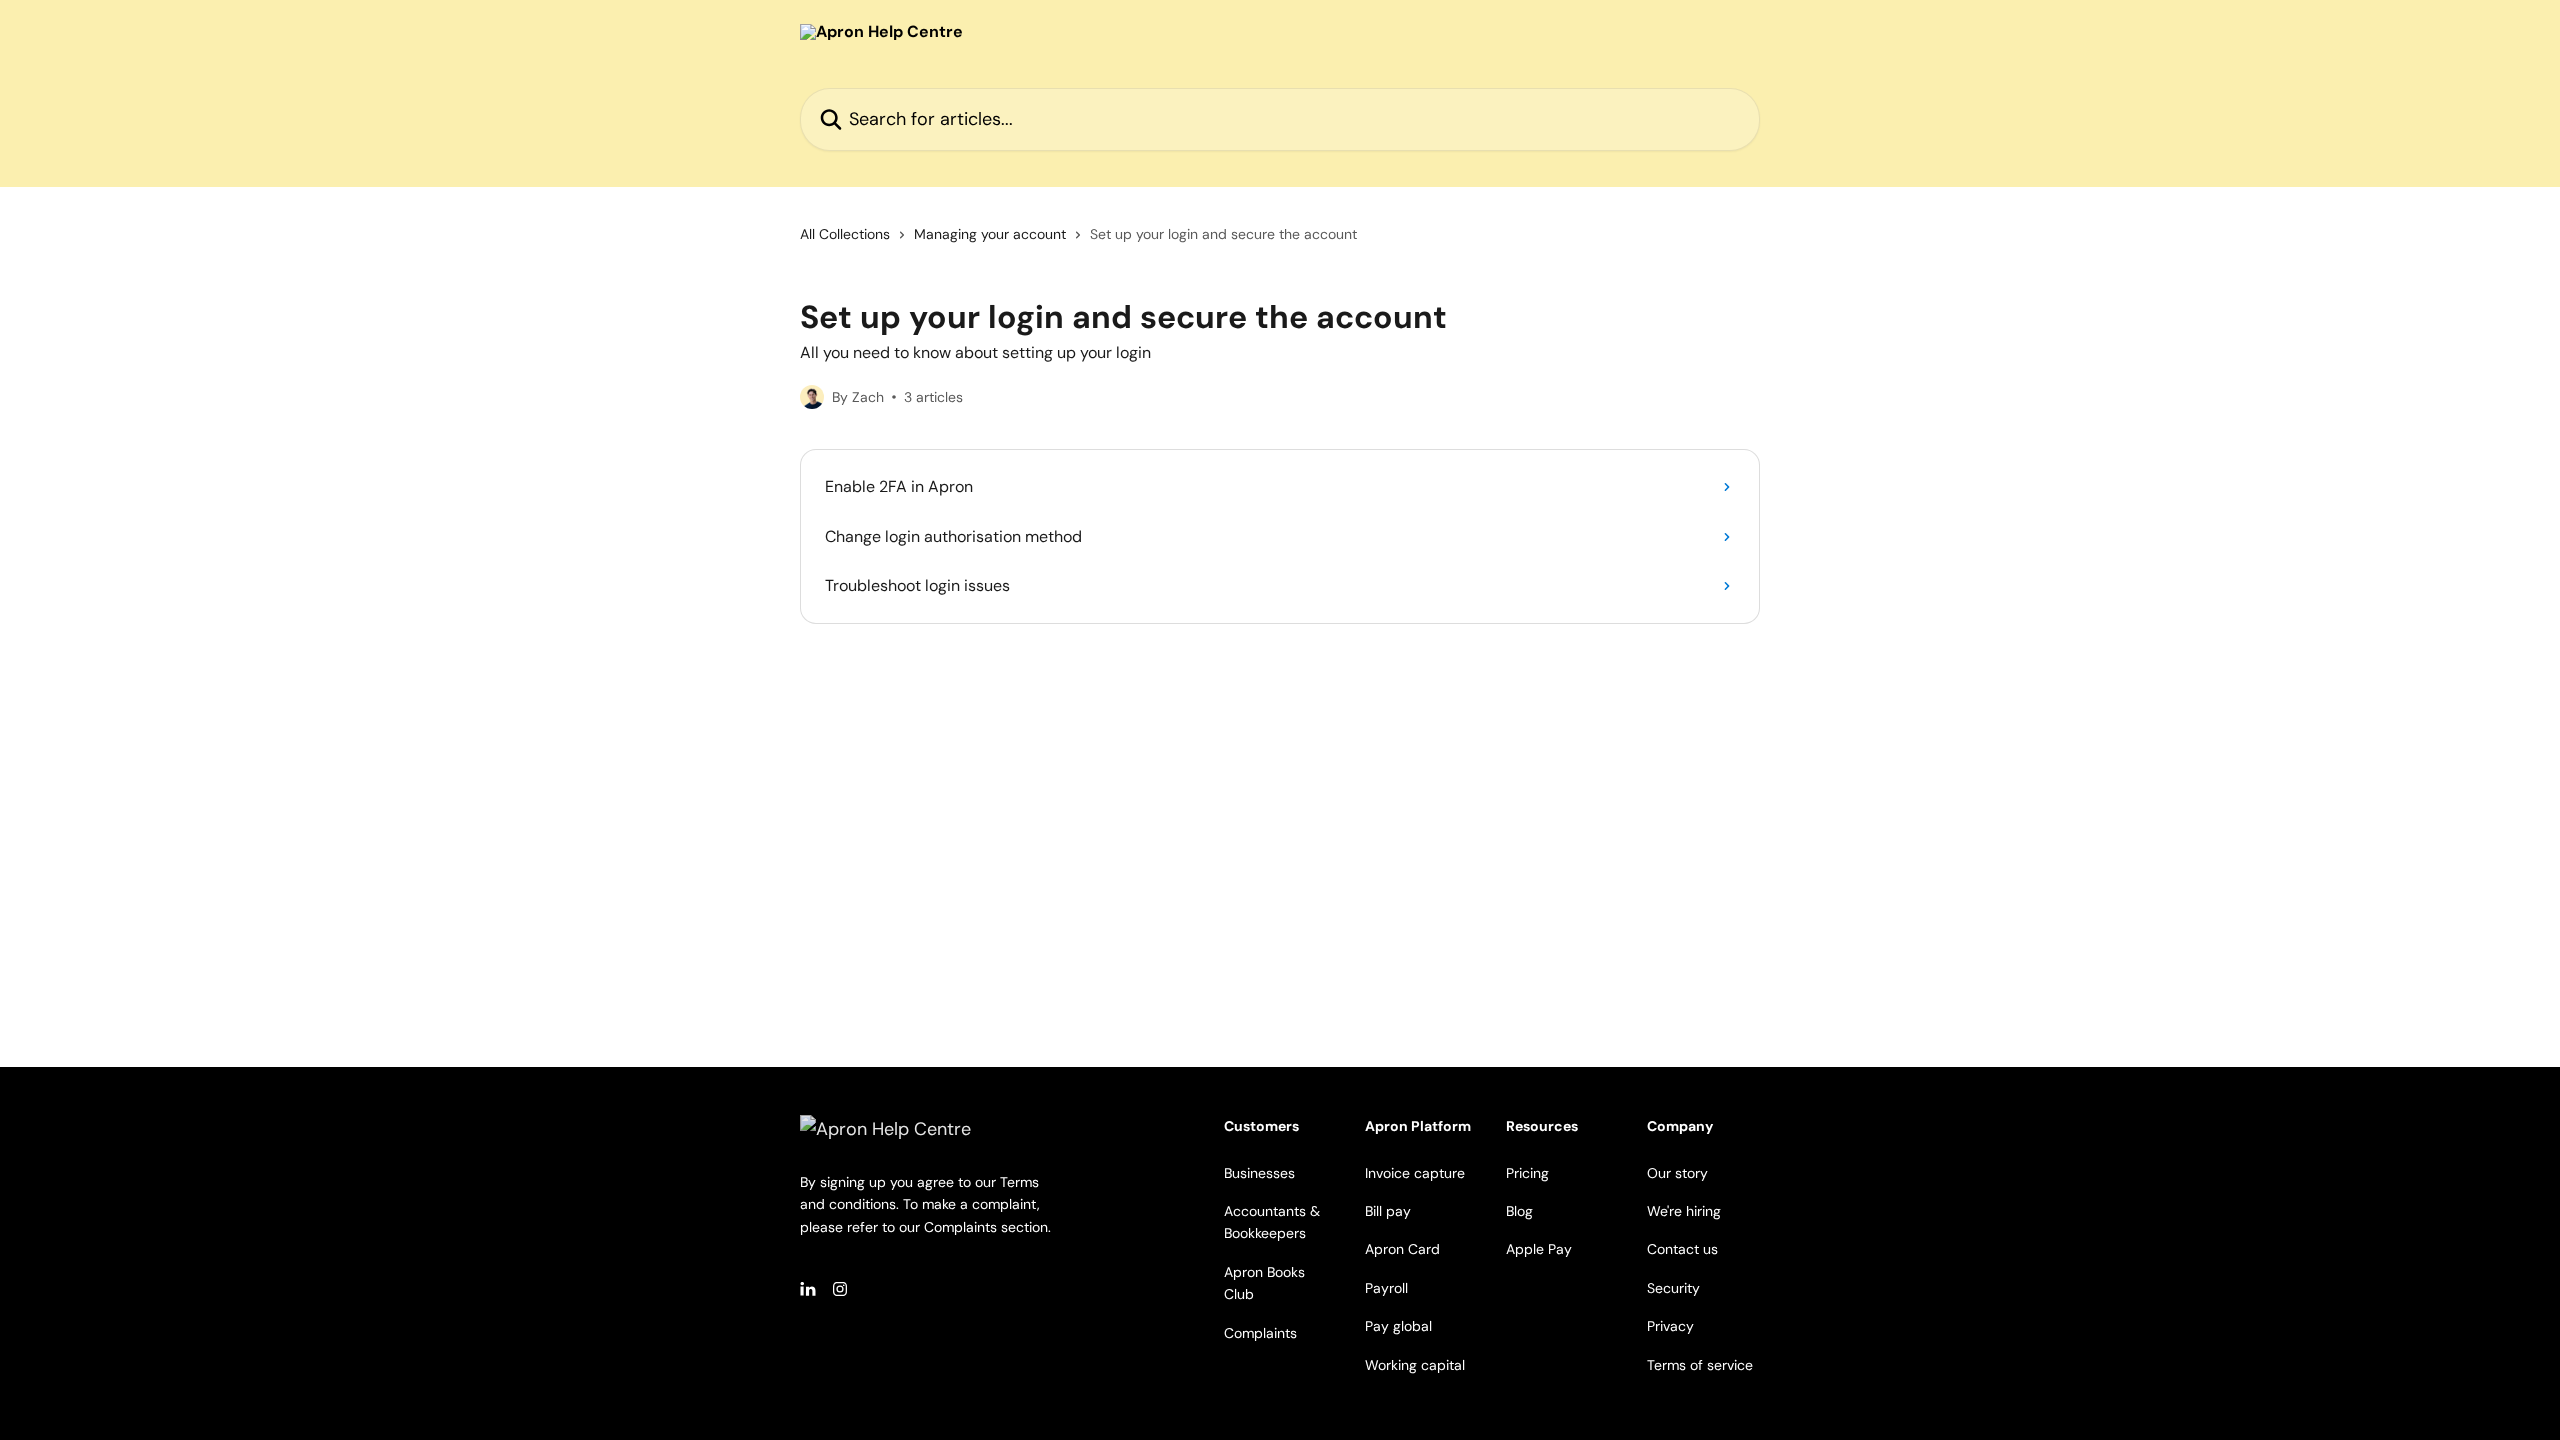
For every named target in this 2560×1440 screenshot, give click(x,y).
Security (1673, 1288)
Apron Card (1402, 1249)
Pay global (1398, 1326)
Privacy (1670, 1326)
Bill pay (1388, 1211)
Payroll (1386, 1288)
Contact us (1682, 1249)
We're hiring (1684, 1211)
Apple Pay (1539, 1249)
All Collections (845, 234)
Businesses (1259, 1173)
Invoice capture (1415, 1173)
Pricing (1527, 1173)
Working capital (1415, 1365)
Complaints (1260, 1333)
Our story (1677, 1173)
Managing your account (990, 234)
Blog (1519, 1211)
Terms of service (1700, 1365)
